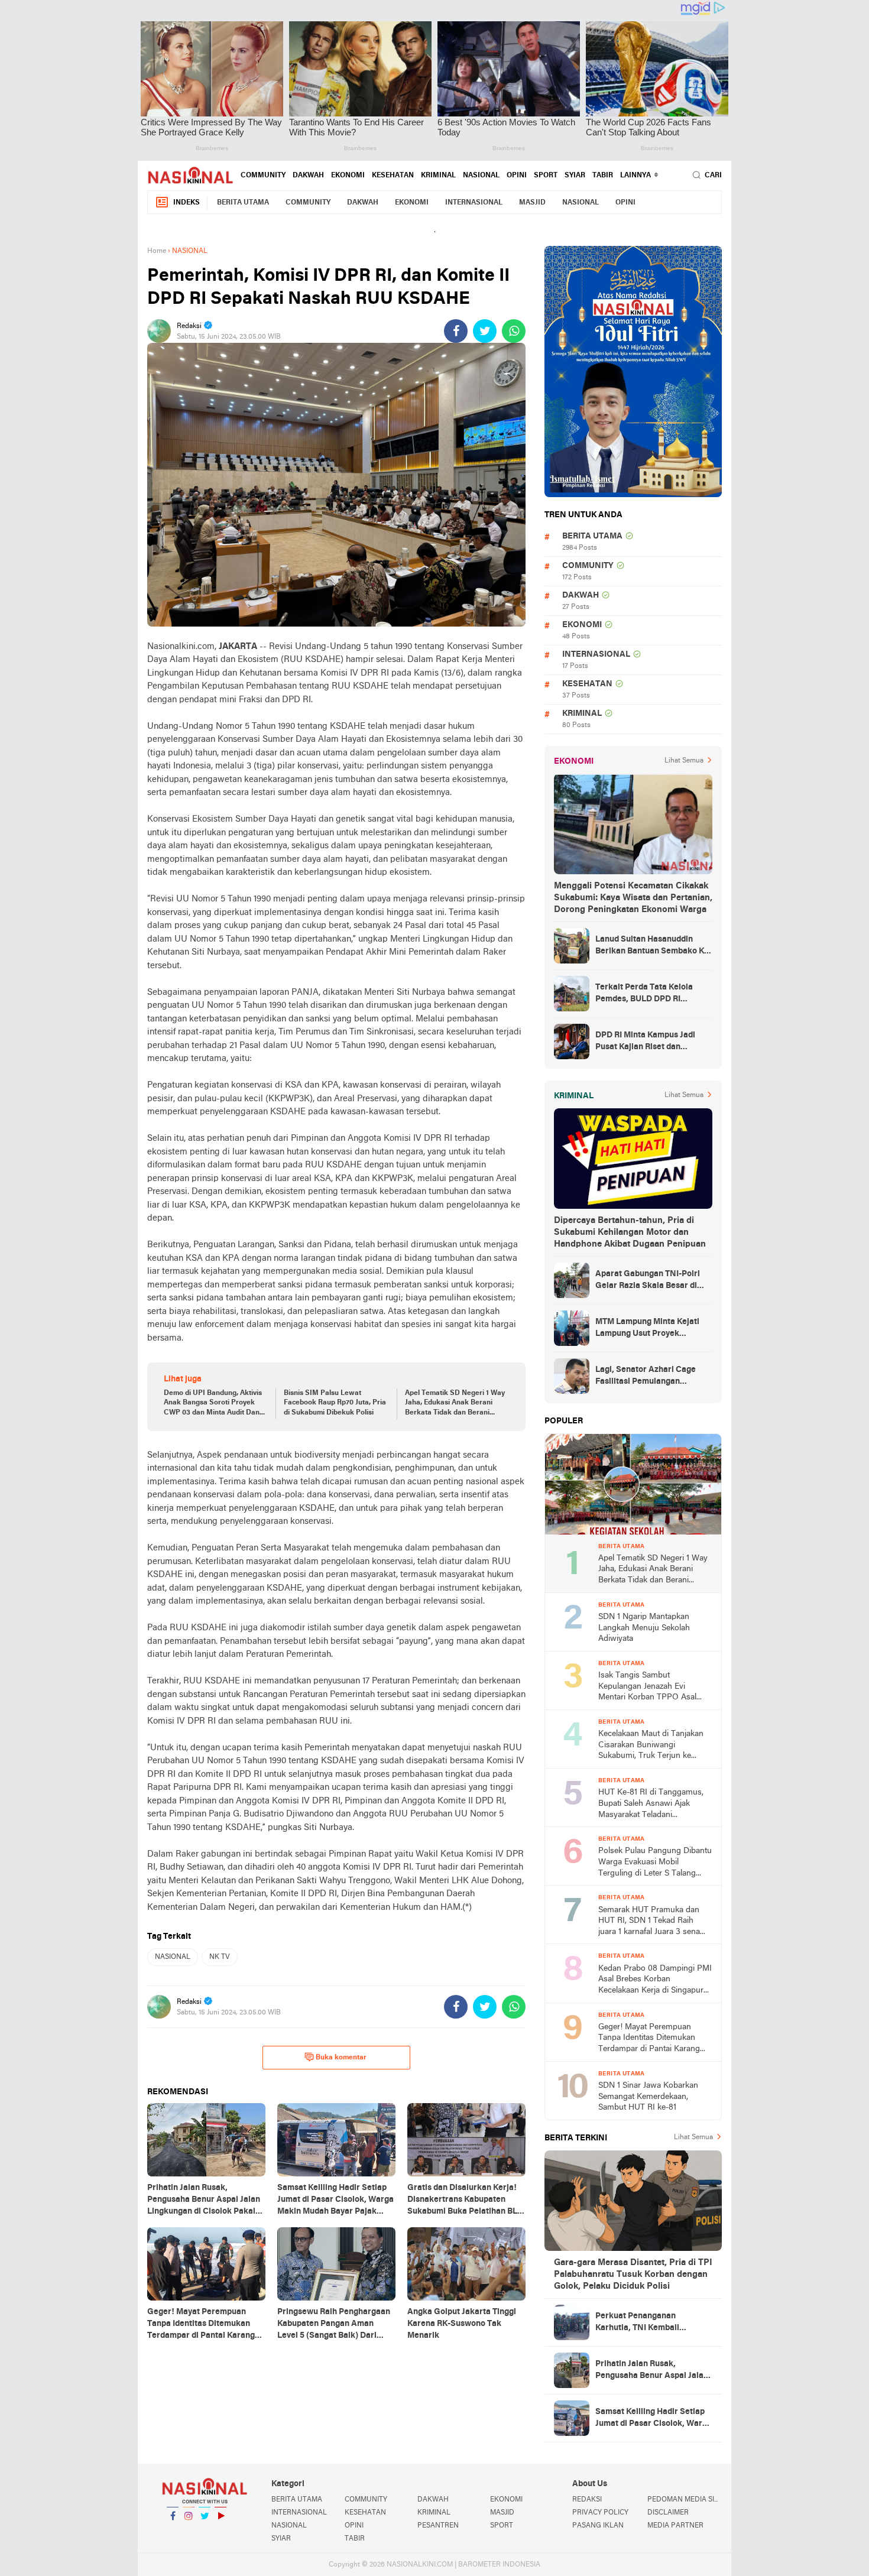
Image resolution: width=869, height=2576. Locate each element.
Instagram (189, 2531)
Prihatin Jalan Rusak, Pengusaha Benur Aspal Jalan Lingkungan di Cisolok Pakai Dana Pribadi (652, 2371)
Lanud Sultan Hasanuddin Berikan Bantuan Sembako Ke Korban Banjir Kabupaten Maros (652, 946)
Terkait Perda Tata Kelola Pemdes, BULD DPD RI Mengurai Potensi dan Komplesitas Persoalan (644, 994)
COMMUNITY (263, 176)
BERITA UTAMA (243, 203)
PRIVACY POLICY (600, 2513)
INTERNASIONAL (474, 203)
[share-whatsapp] (514, 331)
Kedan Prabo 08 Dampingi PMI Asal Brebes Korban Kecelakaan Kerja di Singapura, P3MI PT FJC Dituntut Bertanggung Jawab (655, 1980)
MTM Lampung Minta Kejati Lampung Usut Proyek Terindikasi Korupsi (647, 1329)
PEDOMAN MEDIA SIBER (685, 2500)
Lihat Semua (684, 761)
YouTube (221, 2531)
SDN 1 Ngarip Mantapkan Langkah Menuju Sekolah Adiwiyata (644, 1628)
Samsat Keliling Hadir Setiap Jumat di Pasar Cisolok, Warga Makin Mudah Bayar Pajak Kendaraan (654, 2419)
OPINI (517, 176)
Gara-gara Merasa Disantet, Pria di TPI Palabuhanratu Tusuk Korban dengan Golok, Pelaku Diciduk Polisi (633, 2275)
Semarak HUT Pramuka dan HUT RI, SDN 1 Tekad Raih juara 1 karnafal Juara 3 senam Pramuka (653, 1922)
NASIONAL (481, 176)
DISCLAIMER (668, 2513)
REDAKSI (587, 2500)
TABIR (603, 176)
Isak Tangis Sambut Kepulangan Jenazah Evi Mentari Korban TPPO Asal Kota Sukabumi (647, 1687)
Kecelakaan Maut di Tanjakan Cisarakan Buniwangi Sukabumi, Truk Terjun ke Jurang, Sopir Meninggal (651, 1746)
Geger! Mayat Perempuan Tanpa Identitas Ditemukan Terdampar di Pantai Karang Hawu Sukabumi (649, 2039)
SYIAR (575, 176)
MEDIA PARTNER (675, 2526)
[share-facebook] (456, 331)
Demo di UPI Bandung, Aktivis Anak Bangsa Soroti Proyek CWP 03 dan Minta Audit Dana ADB (214, 1404)
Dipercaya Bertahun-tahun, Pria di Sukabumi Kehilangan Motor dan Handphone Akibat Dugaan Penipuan (630, 1232)
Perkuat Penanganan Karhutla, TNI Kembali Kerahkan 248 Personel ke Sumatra (646, 2323)
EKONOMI (348, 176)
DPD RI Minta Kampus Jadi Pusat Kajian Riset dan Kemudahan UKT (645, 1042)
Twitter (205, 2531)
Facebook (173, 2531)
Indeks (187, 203)
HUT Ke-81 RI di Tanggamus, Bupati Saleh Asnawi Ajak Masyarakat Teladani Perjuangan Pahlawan (651, 1804)
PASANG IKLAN (598, 2526)
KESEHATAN (393, 176)
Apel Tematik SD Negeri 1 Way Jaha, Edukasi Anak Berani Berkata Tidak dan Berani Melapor (455, 1404)
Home (157, 251)
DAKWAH (308, 176)
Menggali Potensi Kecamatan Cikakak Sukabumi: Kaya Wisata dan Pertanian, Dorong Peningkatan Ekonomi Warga (633, 898)
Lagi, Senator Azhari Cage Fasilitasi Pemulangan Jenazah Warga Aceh (646, 1377)
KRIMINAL (438, 176)
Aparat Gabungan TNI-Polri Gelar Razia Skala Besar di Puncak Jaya (648, 1281)
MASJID (532, 203)
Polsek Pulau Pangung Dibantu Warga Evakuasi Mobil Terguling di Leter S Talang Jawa (655, 1863)
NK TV (220, 1957)
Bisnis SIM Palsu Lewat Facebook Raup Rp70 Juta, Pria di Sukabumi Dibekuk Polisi (335, 1403)
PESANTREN (438, 2526)
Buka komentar (341, 2058)
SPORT (546, 176)
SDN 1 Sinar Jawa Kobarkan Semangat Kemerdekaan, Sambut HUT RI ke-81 (648, 2097)
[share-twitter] (485, 331)
